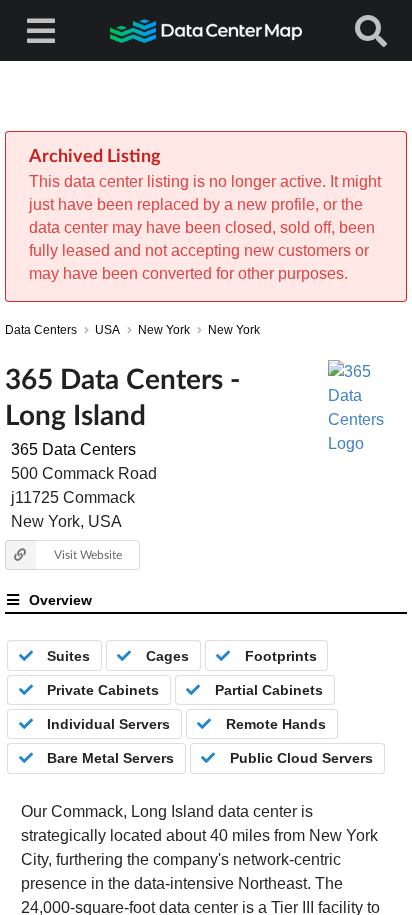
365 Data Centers (73, 449)
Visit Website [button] (88, 554)
